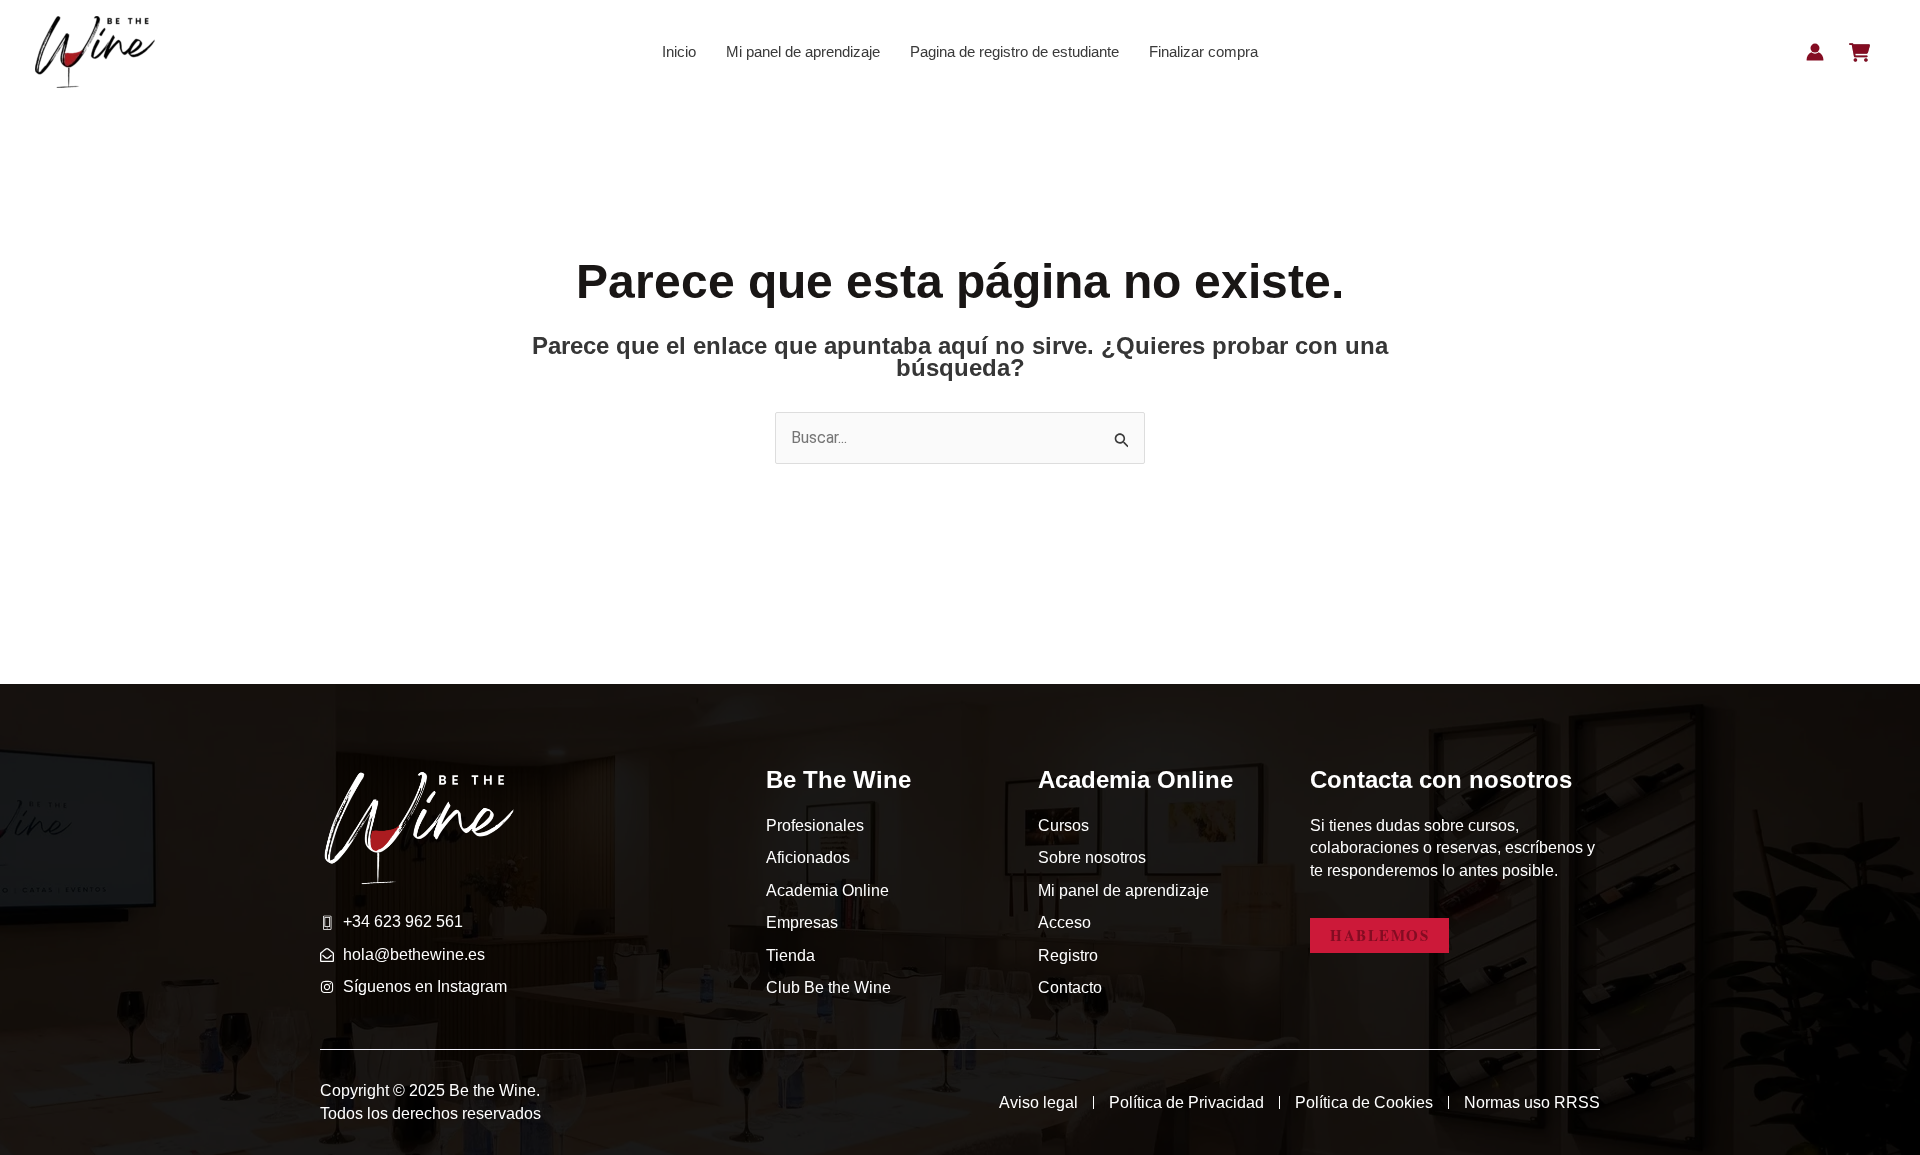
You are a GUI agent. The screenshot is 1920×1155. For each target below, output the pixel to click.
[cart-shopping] (1859, 52)
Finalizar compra (1203, 51)
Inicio (679, 51)
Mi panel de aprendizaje (803, 51)
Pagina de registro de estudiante (1014, 51)
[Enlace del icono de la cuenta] (1815, 52)
